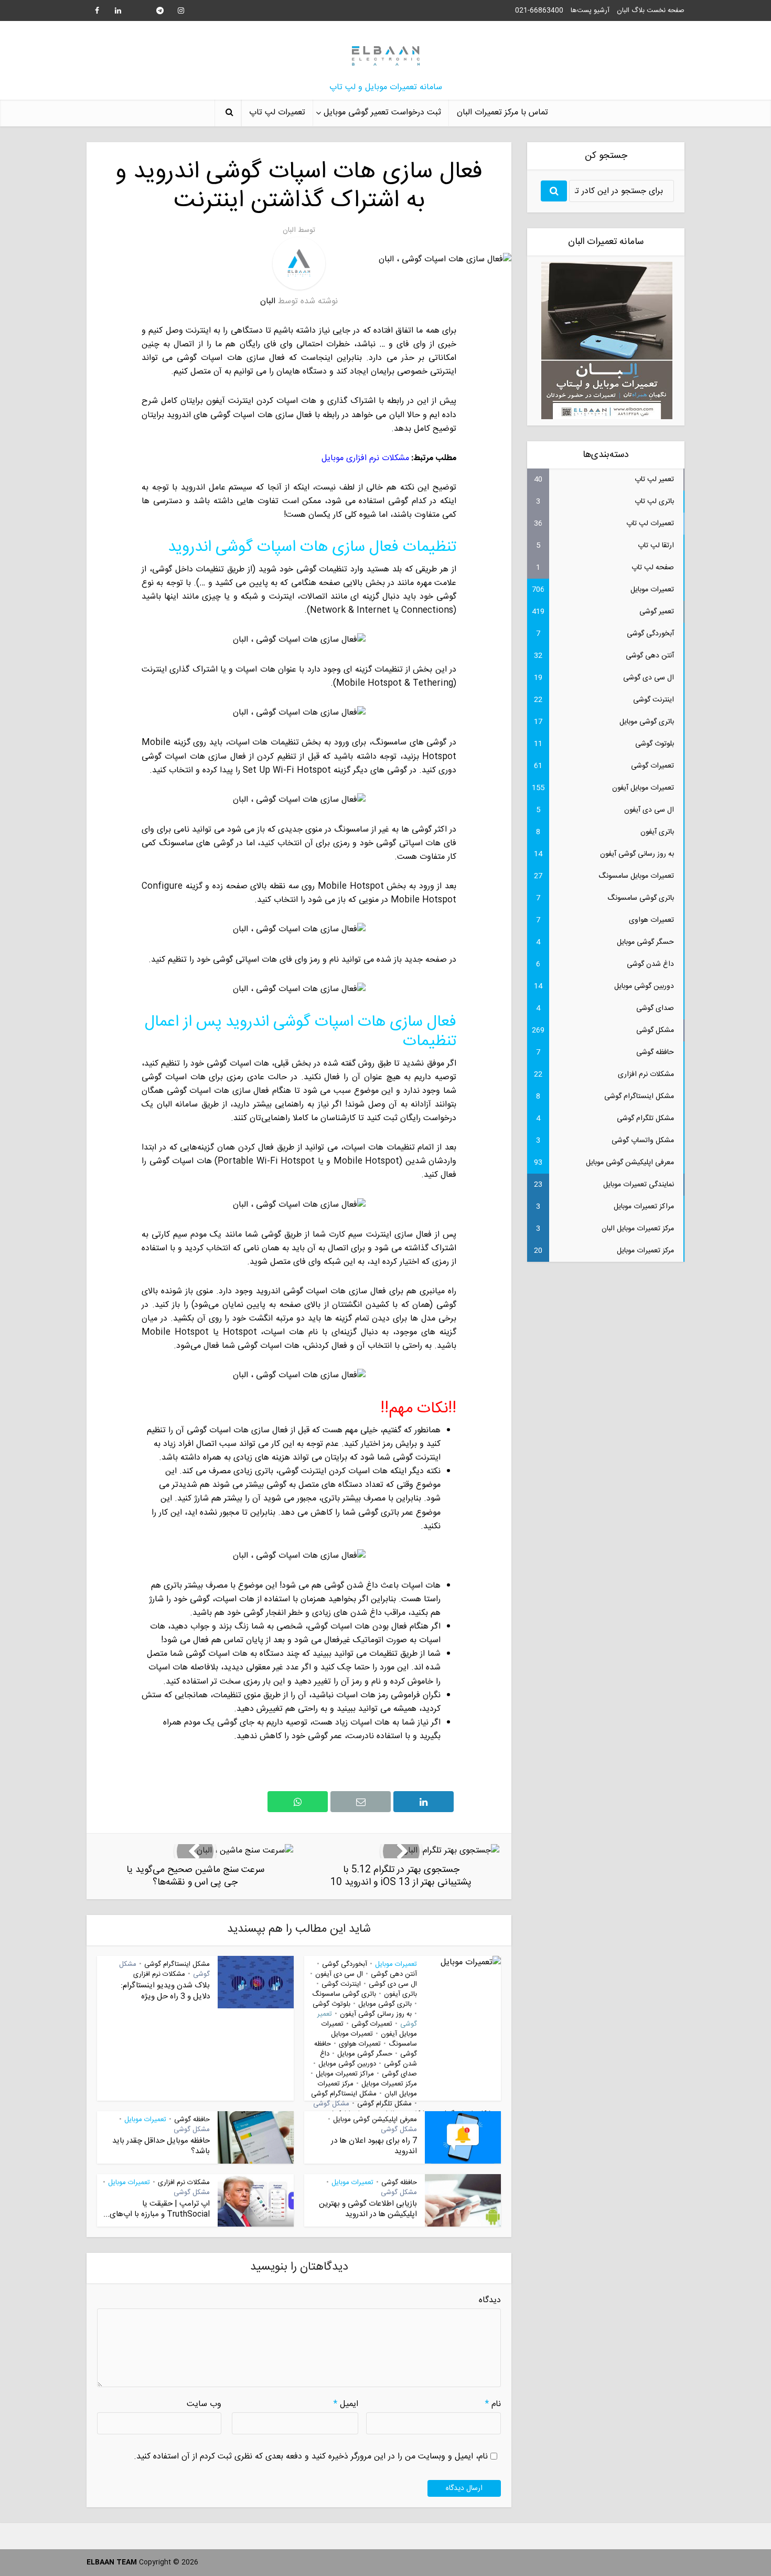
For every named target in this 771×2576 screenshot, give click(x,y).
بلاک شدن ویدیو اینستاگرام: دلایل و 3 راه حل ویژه (165, 1991)
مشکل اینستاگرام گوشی (344, 2094)
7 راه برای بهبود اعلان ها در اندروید (374, 2146)
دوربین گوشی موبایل (347, 2064)
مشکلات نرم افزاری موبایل (365, 458)
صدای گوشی (399, 2074)
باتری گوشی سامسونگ (344, 1994)
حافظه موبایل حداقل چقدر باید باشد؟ (161, 2146)
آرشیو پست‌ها (590, 10)
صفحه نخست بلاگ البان (651, 10)
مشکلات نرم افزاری (159, 1974)
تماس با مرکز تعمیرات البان (502, 113)
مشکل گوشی (331, 2104)
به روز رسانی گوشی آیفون (376, 2014)
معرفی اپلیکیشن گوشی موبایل (375, 2120)
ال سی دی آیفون (339, 1974)
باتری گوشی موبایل (385, 2004)
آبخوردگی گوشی (345, 1964)
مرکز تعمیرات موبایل (389, 2084)
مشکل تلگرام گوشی (384, 2104)
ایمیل (346, 2404)
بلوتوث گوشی (331, 2004)
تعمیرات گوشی (372, 2024)
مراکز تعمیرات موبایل (345, 2074)
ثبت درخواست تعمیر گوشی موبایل (382, 113)
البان (289, 230)
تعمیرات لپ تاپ (277, 113)
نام (493, 2404)
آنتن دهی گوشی (394, 1974)
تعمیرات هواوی (360, 2044)
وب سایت (204, 2404)
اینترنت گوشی (341, 1984)
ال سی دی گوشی (393, 1984)
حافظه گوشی (192, 2120)
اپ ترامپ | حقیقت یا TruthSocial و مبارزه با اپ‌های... (157, 2209)
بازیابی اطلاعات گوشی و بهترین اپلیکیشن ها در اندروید (368, 2209)
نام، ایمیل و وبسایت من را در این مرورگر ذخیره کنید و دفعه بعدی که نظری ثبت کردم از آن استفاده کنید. (311, 2457)
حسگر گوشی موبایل (365, 2054)
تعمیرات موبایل (396, 1964)
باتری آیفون (400, 1994)
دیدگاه (490, 2301)
